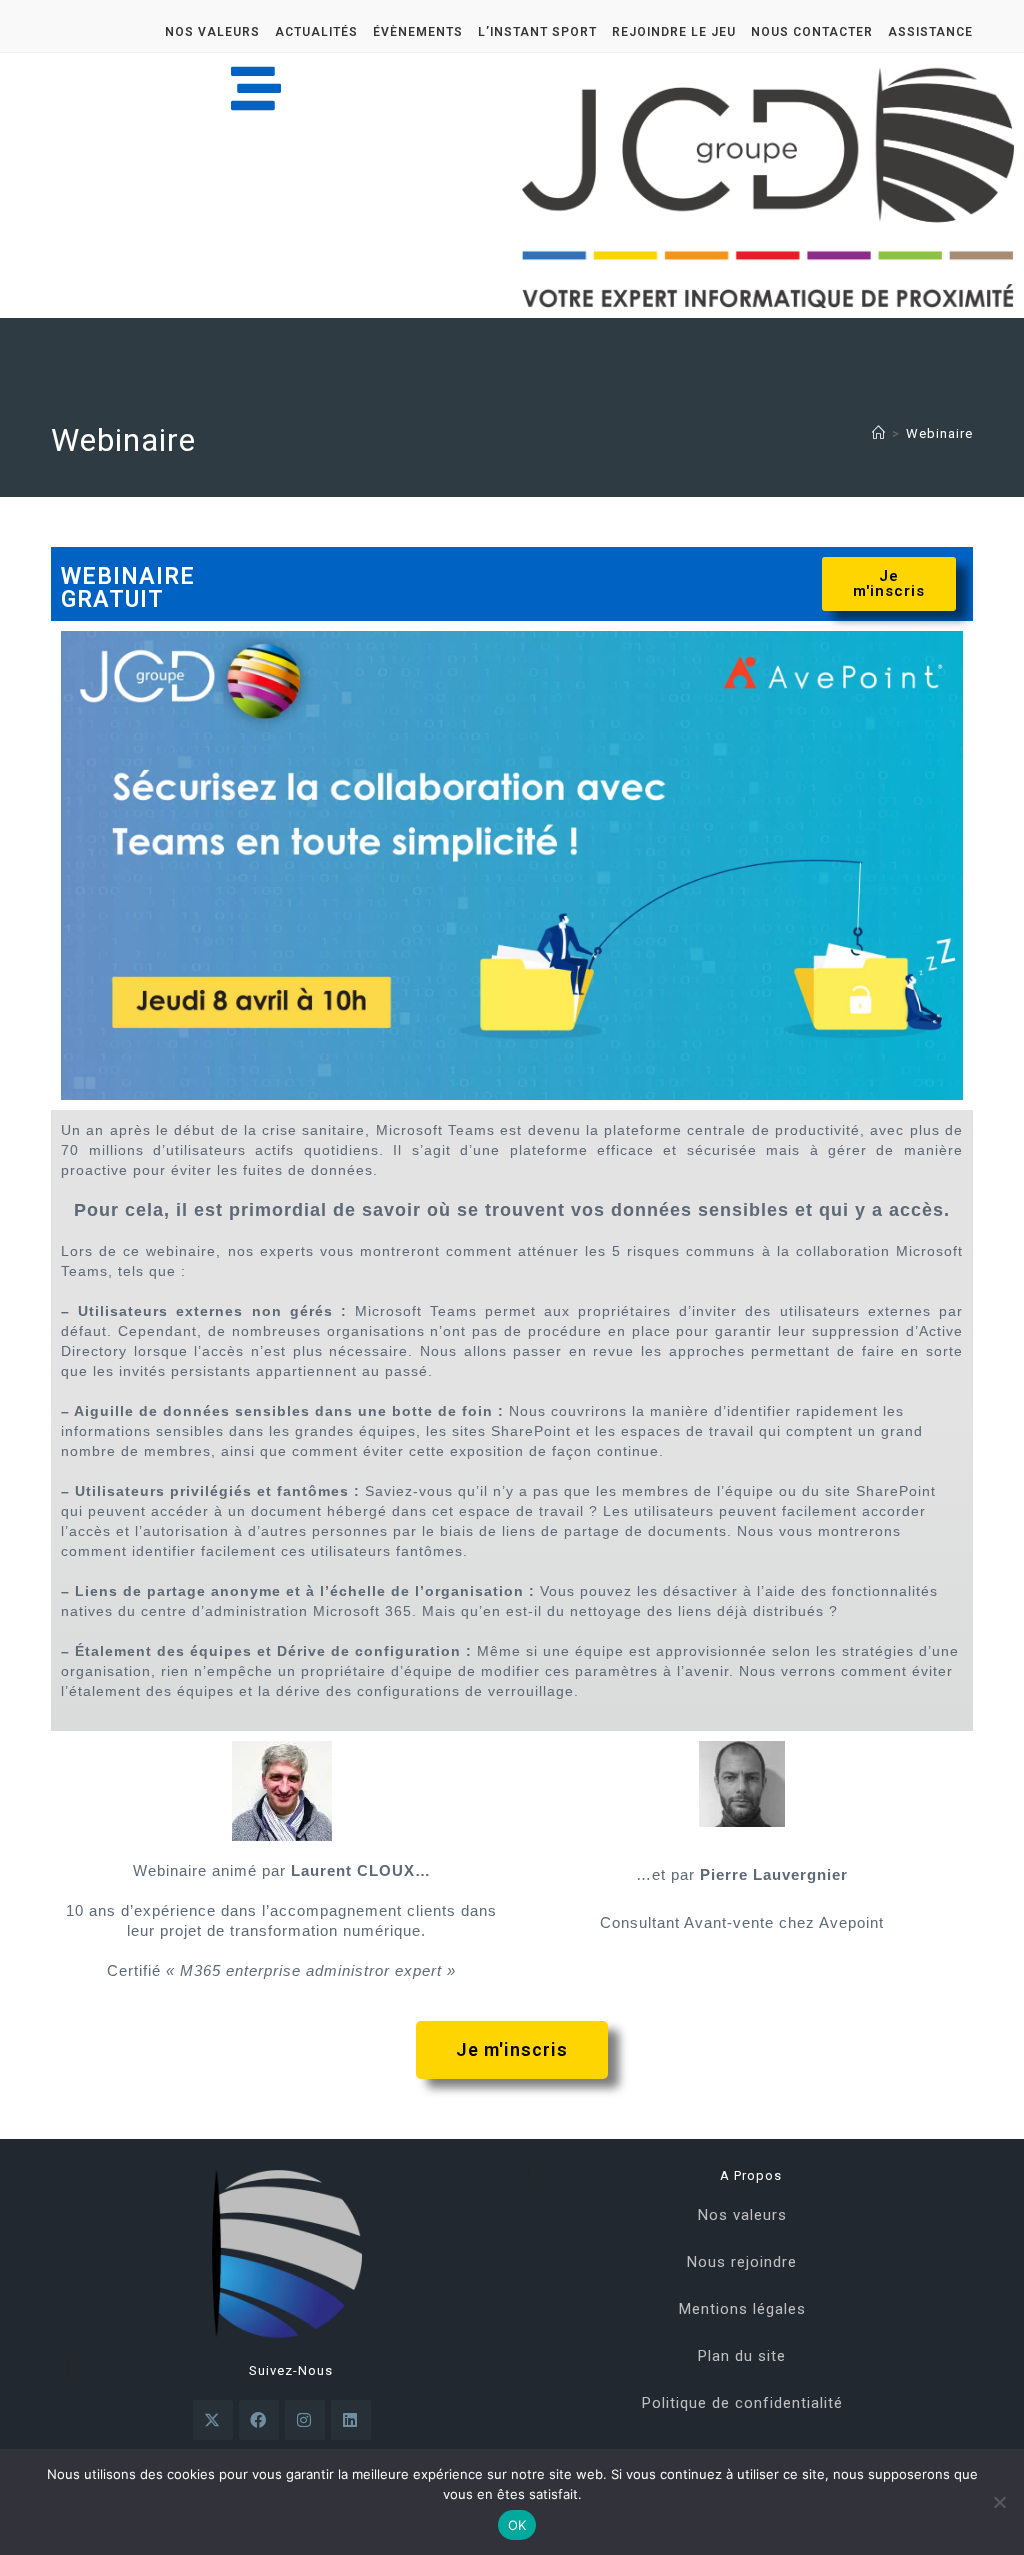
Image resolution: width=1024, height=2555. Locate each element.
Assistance (930, 32)
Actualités (316, 32)
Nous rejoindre (742, 2262)
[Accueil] (879, 433)
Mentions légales (742, 2309)
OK (517, 2525)
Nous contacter (812, 32)
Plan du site (742, 2356)
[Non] (999, 2502)
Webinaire (939, 433)
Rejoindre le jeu (674, 32)
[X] (213, 2420)
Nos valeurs (212, 32)
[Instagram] (305, 2420)
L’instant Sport (537, 32)
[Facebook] (259, 2420)
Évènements (418, 32)
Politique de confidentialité (742, 2403)
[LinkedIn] (351, 2420)
